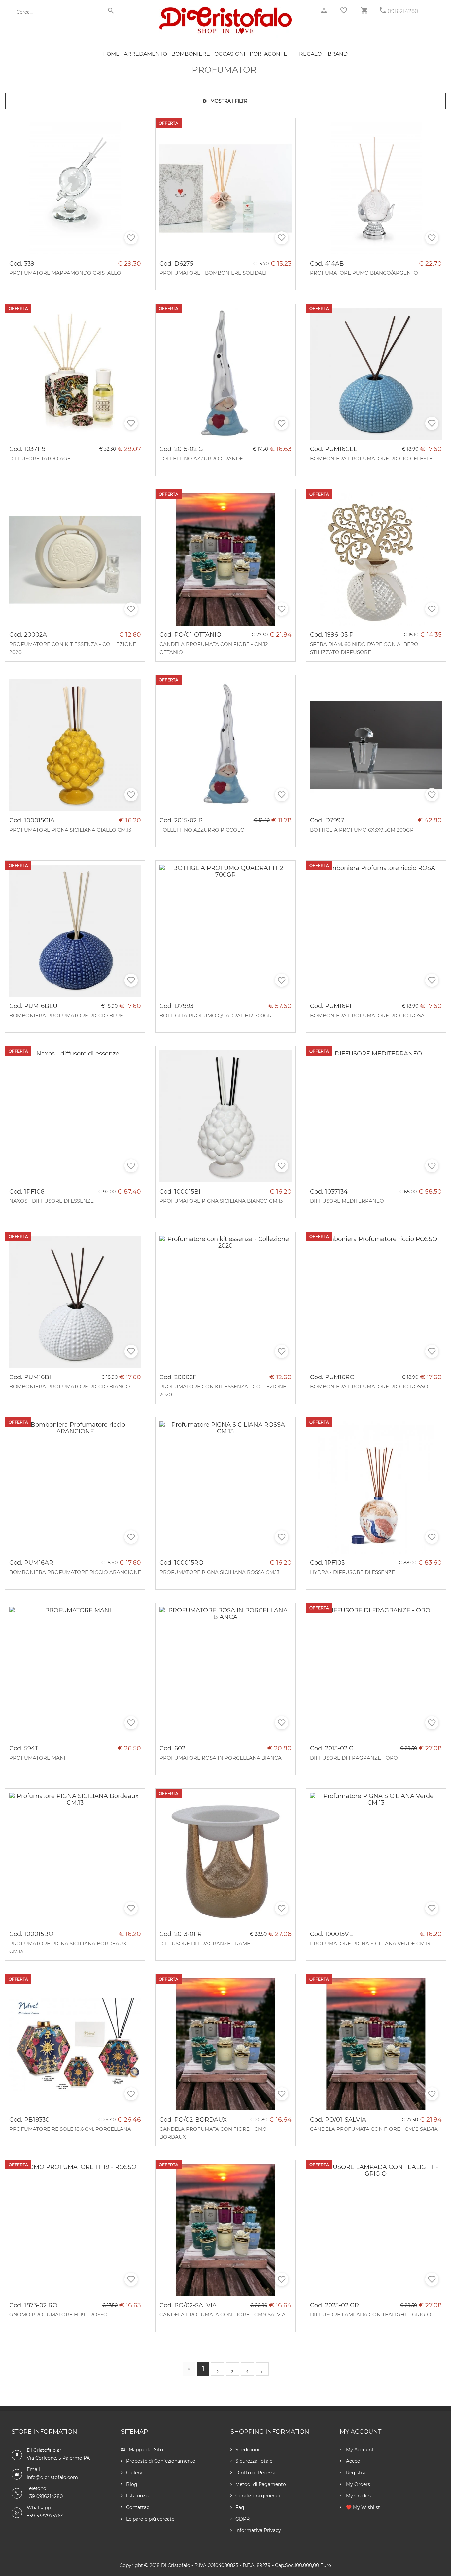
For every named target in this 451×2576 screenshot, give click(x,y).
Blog (132, 2484)
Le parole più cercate (150, 2519)
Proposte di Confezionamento (161, 2461)
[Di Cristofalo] (225, 10)
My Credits (358, 2496)
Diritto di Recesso (256, 2473)
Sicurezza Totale (254, 2461)
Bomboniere (191, 54)
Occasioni (230, 54)
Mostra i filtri (229, 101)
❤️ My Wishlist (362, 2507)
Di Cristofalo (176, 2565)
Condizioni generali (258, 2496)
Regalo (310, 54)
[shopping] (364, 10)
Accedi (353, 2461)
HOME (111, 54)
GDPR (243, 2519)
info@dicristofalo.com (52, 2477)
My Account (359, 2450)
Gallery (134, 2473)
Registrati (357, 2473)
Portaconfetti (272, 54)
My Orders (357, 2484)
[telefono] (383, 10)
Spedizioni (247, 2450)
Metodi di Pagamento (261, 2484)
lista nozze (138, 2496)
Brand (338, 54)
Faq (240, 2507)
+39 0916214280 (45, 2496)
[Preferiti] (344, 10)
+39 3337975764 (45, 2516)
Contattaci (138, 2507)
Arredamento (145, 54)
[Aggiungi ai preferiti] (131, 238)
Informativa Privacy (258, 2530)
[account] (324, 10)
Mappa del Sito (146, 2450)
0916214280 (403, 11)
